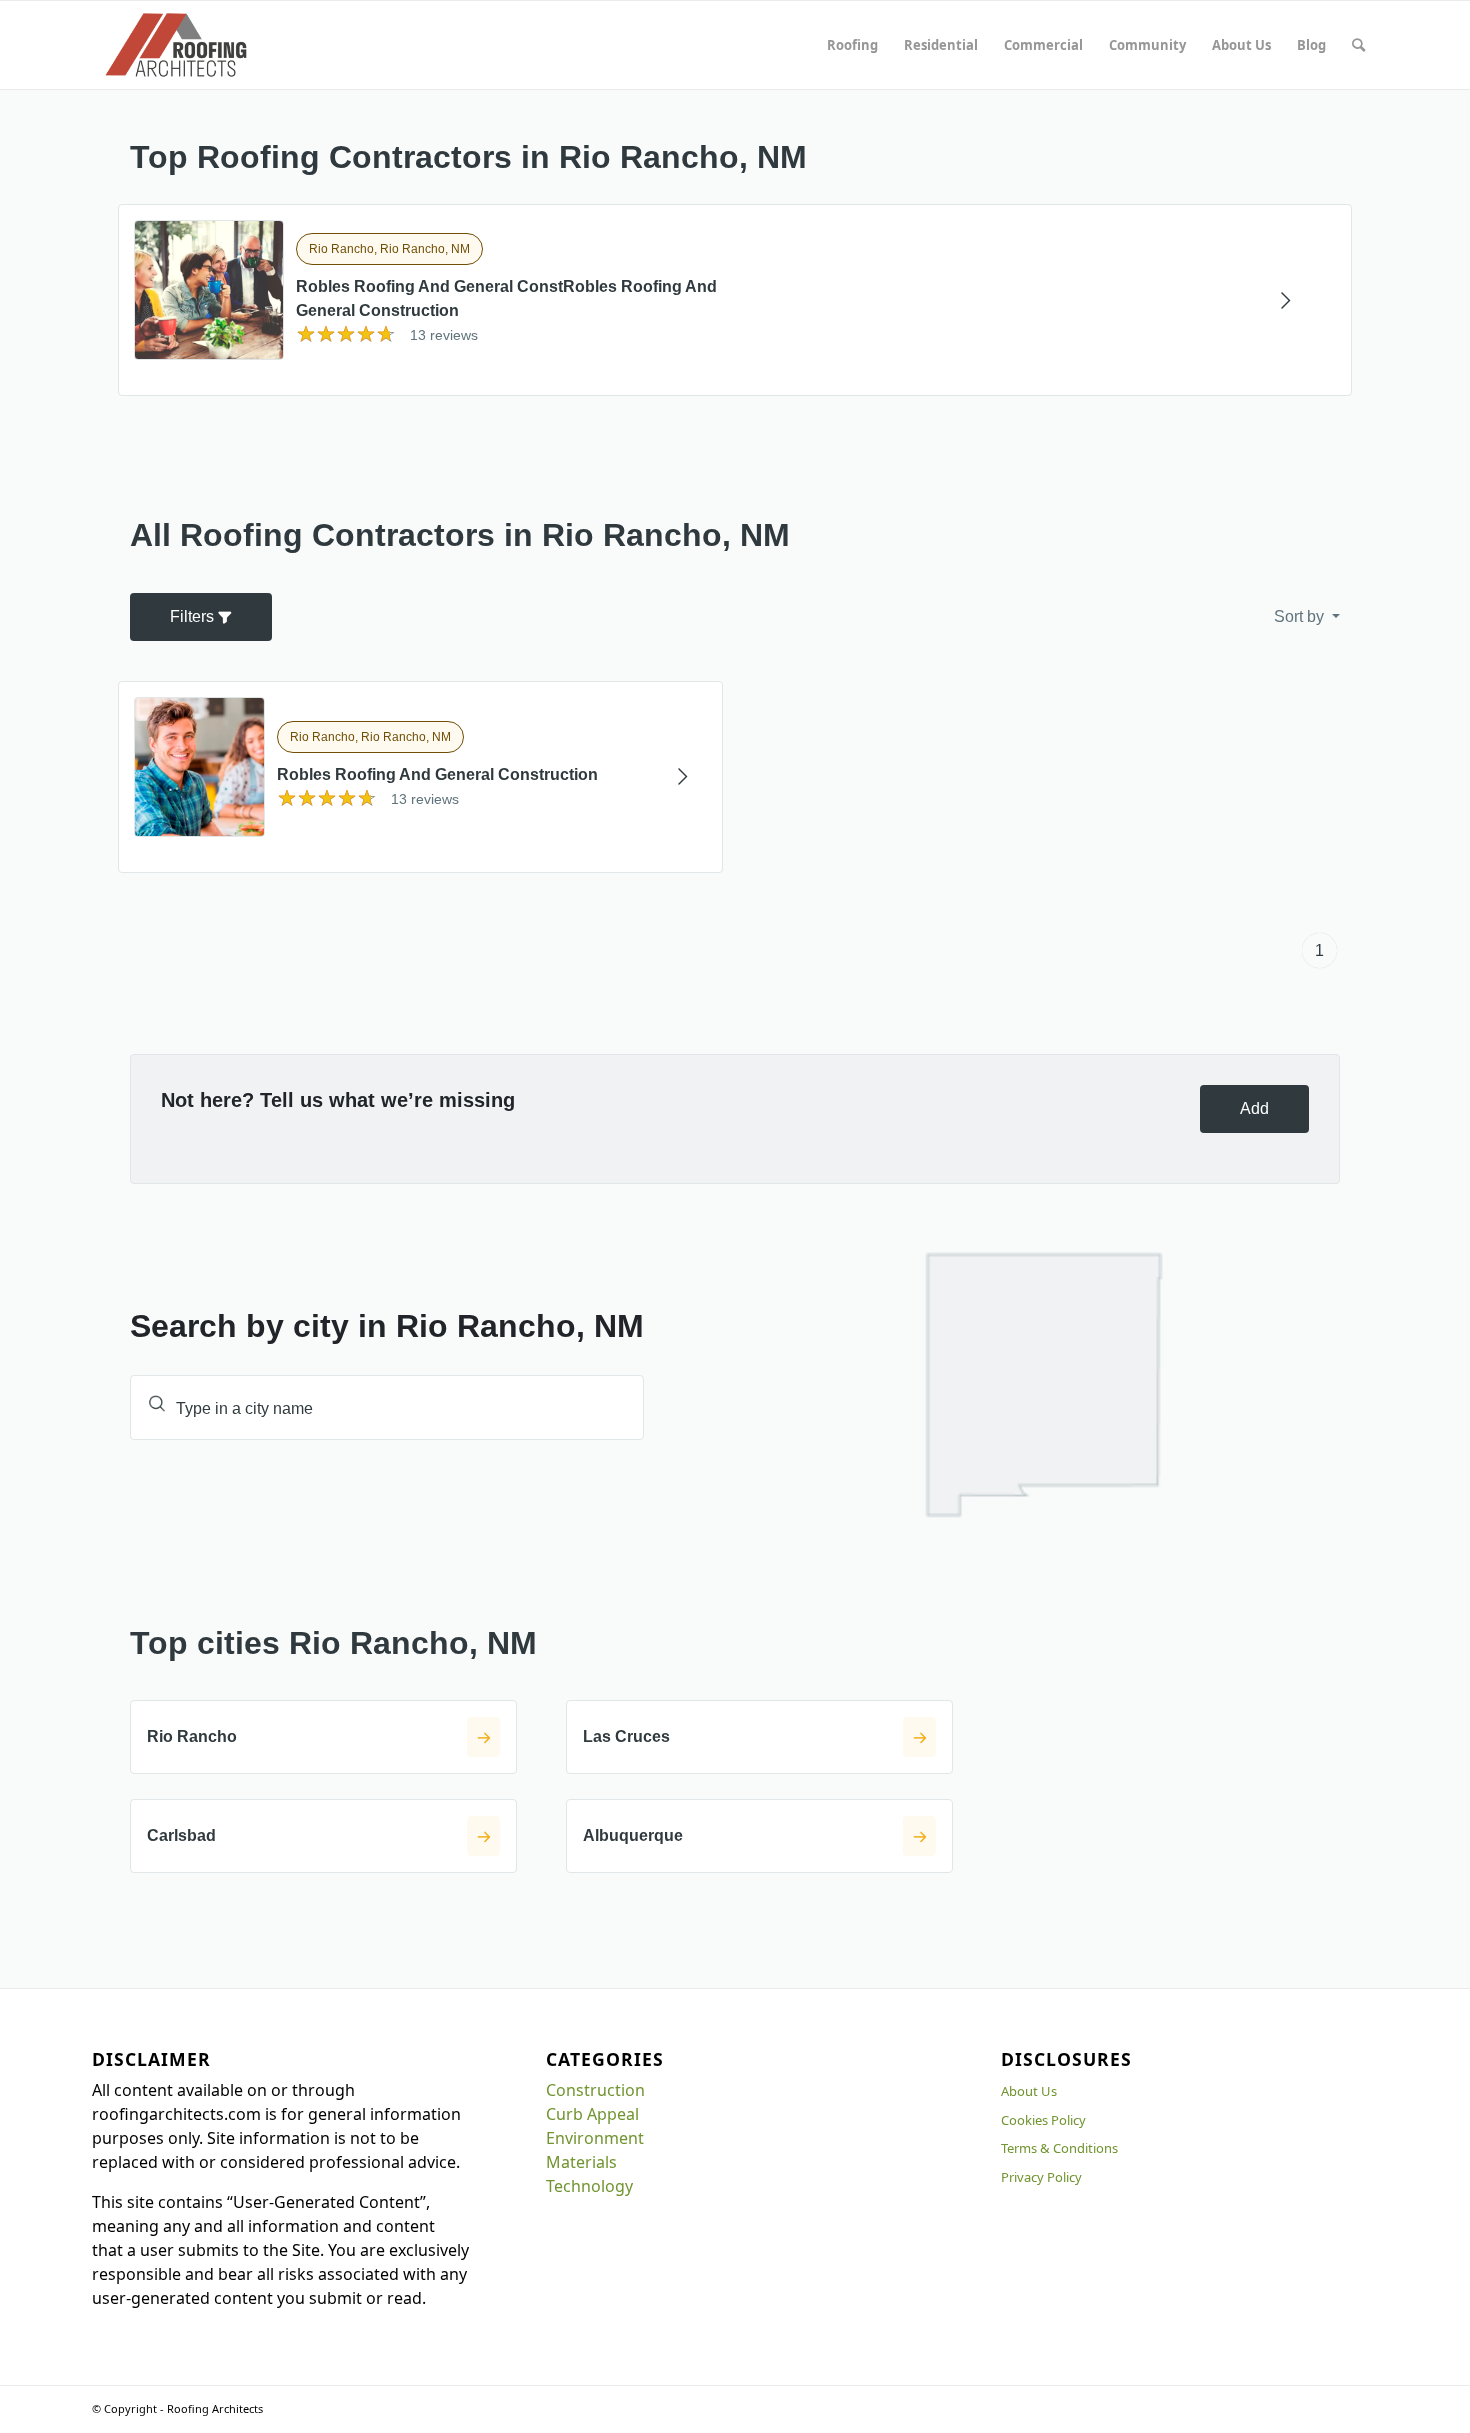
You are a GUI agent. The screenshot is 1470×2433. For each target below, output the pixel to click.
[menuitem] (852, 45)
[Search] (1358, 45)
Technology (589, 2186)
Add (1254, 1108)
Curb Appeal (592, 2114)
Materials (581, 2162)
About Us (1029, 2091)
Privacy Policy (1041, 2177)
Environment (595, 2138)
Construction (595, 2090)
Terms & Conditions (1059, 2148)
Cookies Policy (1043, 2120)
